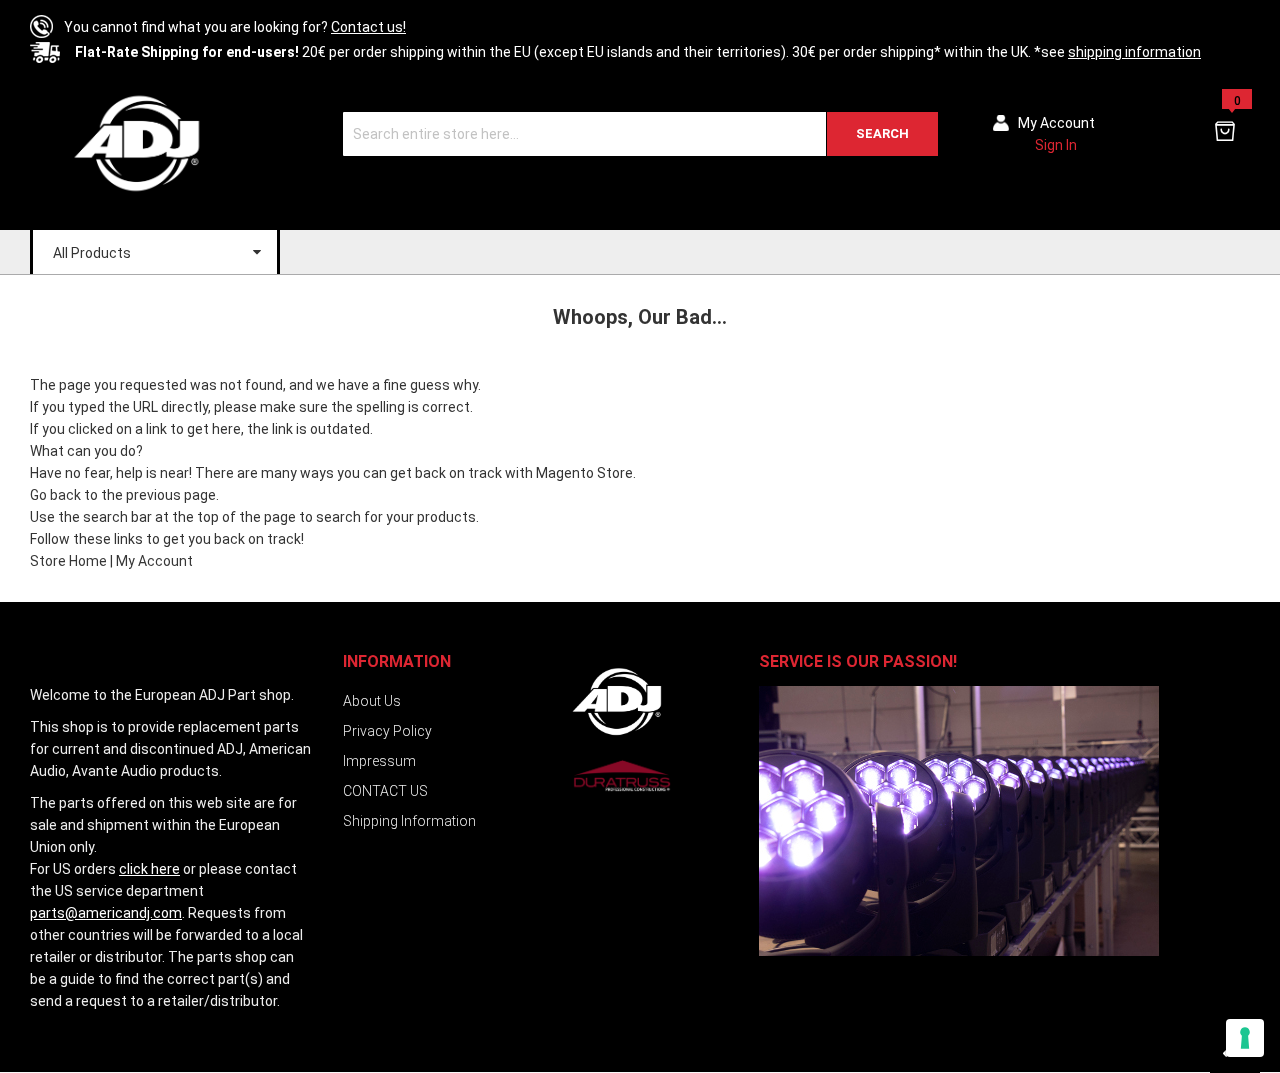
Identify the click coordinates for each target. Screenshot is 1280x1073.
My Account (154, 561)
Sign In (1056, 145)
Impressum (379, 761)
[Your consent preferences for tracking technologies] (1245, 1038)
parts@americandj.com (106, 913)
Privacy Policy (387, 731)
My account (1056, 123)
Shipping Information (409, 821)
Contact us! (368, 27)
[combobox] (640, 134)
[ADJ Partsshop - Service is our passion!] (135, 142)
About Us (372, 701)
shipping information (1134, 52)
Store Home (68, 561)
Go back (55, 495)
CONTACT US (385, 791)
